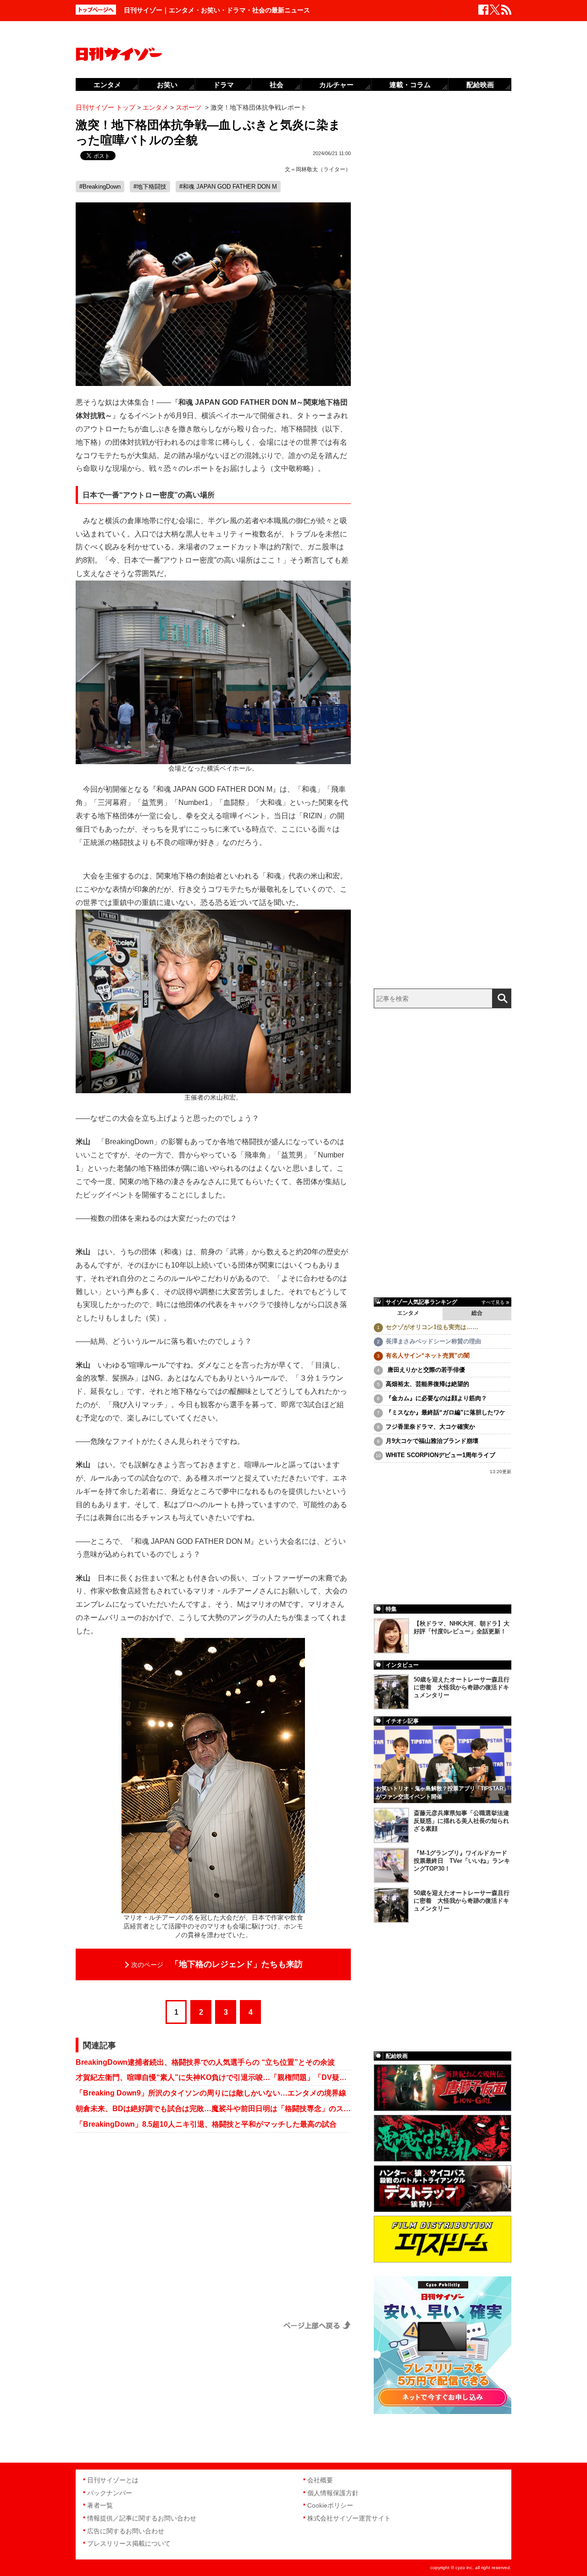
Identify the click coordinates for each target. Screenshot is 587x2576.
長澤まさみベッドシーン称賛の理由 (433, 1341)
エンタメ (408, 1313)
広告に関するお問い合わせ (126, 2531)
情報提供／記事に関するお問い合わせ (142, 2518)
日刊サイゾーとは (113, 2480)
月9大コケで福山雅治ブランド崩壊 (432, 1441)
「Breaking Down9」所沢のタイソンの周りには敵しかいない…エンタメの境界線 (211, 2093)
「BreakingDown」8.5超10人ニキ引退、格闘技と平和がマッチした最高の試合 (206, 2124)
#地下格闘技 (150, 187)
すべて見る (493, 1302)
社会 (277, 85)
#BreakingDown (100, 187)
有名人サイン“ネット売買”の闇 (428, 1355)
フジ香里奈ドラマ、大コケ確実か (430, 1427)
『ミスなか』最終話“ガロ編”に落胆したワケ (446, 1412)
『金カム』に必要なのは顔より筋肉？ (436, 1398)
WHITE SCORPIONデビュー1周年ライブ (440, 1455)
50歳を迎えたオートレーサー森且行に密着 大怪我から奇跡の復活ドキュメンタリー (462, 1687)
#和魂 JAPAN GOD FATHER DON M (228, 187)
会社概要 (320, 2480)
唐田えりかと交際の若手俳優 (425, 1370)
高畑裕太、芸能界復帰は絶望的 (427, 1384)
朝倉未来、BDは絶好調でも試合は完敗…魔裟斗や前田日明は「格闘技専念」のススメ (213, 2109)
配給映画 (480, 85)
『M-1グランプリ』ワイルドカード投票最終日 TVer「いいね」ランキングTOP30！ (462, 1861)
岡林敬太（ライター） (323, 169)
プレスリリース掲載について (129, 2543)
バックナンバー (110, 2493)
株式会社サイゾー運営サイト (349, 2518)
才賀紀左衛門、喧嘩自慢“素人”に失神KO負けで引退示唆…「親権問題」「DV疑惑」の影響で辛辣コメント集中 (213, 2077)
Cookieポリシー (330, 2505)
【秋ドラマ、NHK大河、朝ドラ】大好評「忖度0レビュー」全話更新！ (462, 1627)
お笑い (167, 85)
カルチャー (336, 85)
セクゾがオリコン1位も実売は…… (432, 1327)
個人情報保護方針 (333, 2493)
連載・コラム (410, 85)
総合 (477, 1313)
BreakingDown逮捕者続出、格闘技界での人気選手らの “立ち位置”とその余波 (205, 2062)
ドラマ (224, 85)
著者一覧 (100, 2505)
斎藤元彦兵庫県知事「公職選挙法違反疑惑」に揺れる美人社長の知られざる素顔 (461, 1821)
